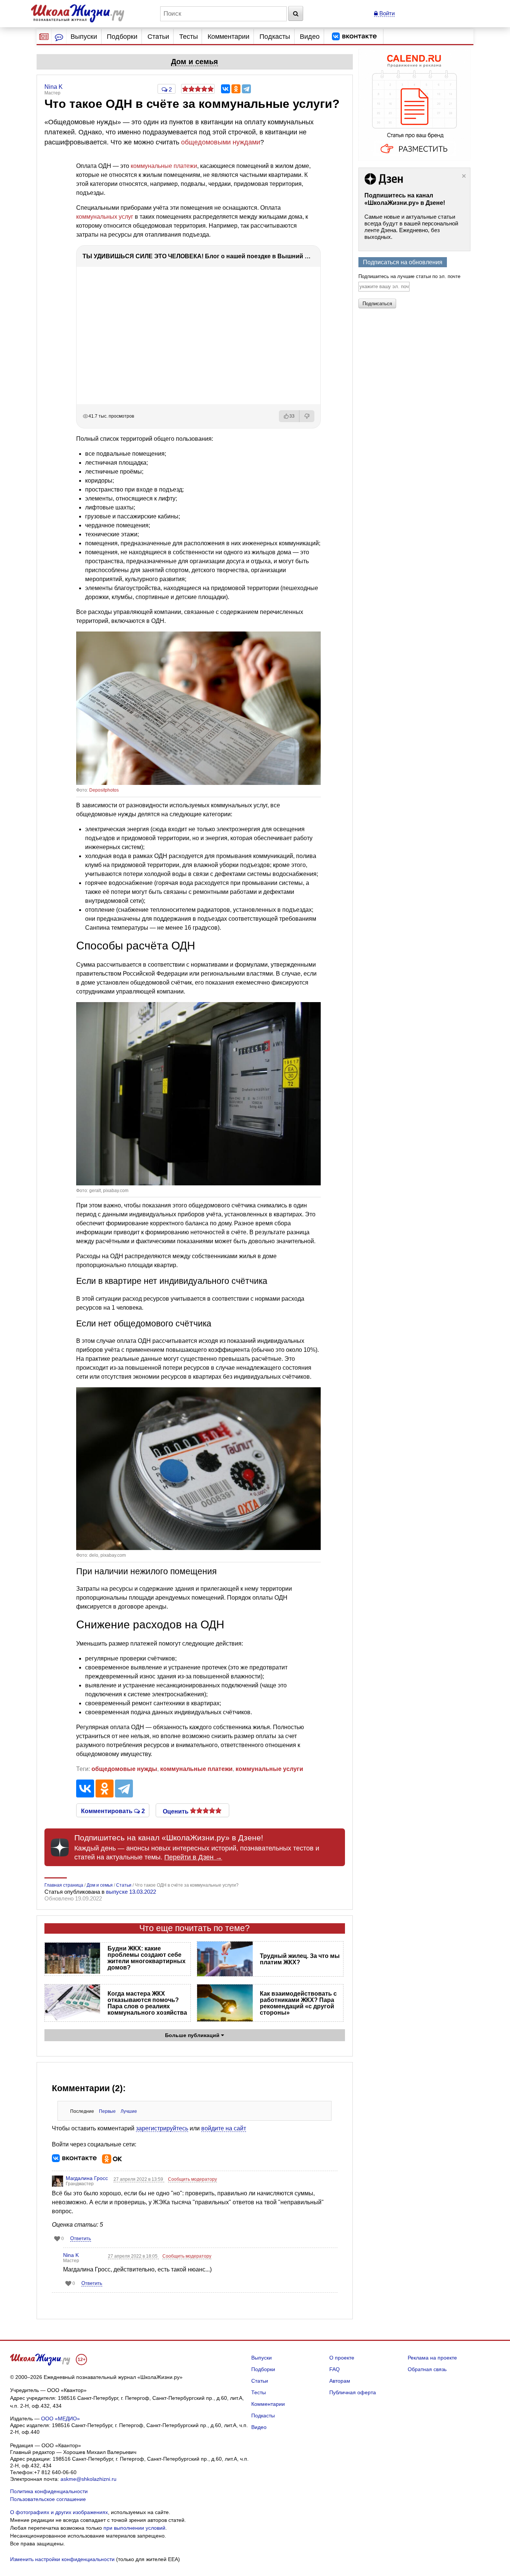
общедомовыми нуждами (221, 142)
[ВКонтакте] (226, 89)
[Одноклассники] (236, 89)
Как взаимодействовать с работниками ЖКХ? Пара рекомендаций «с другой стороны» (298, 2003)
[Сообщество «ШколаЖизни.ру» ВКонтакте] (354, 37)
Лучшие (129, 2111)
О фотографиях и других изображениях (59, 2512)
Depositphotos (104, 790)
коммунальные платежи (164, 166)
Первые (107, 2111)
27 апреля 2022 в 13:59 (139, 2179)
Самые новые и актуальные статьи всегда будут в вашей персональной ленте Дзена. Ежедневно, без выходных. (411, 227)
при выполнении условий (134, 2528)
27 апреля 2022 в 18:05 (133, 2256)
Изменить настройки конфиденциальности (62, 2559)
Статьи (158, 37)
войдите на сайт (224, 2128)
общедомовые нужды (124, 1769)
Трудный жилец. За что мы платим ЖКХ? (300, 1959)
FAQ (335, 2369)
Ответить (81, 2238)
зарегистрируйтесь (162, 2128)
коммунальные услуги (269, 1769)
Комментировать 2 (113, 1811)
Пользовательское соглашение (48, 2499)
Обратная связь (427, 2369)
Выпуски (84, 37)
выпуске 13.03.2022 (131, 1892)
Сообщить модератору (192, 2179)
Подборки (122, 37)
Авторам (340, 2381)
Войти (386, 13)
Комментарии (228, 37)
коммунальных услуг (105, 217)
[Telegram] (246, 89)
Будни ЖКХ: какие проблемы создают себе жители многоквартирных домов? (147, 1958)
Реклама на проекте (432, 2358)
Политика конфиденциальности (49, 2491)
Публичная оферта (353, 2392)
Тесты (189, 37)
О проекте (342, 2358)
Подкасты (275, 37)
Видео (310, 37)
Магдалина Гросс (87, 2178)
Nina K (71, 2255)
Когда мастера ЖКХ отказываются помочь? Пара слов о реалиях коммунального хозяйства (147, 2003)
